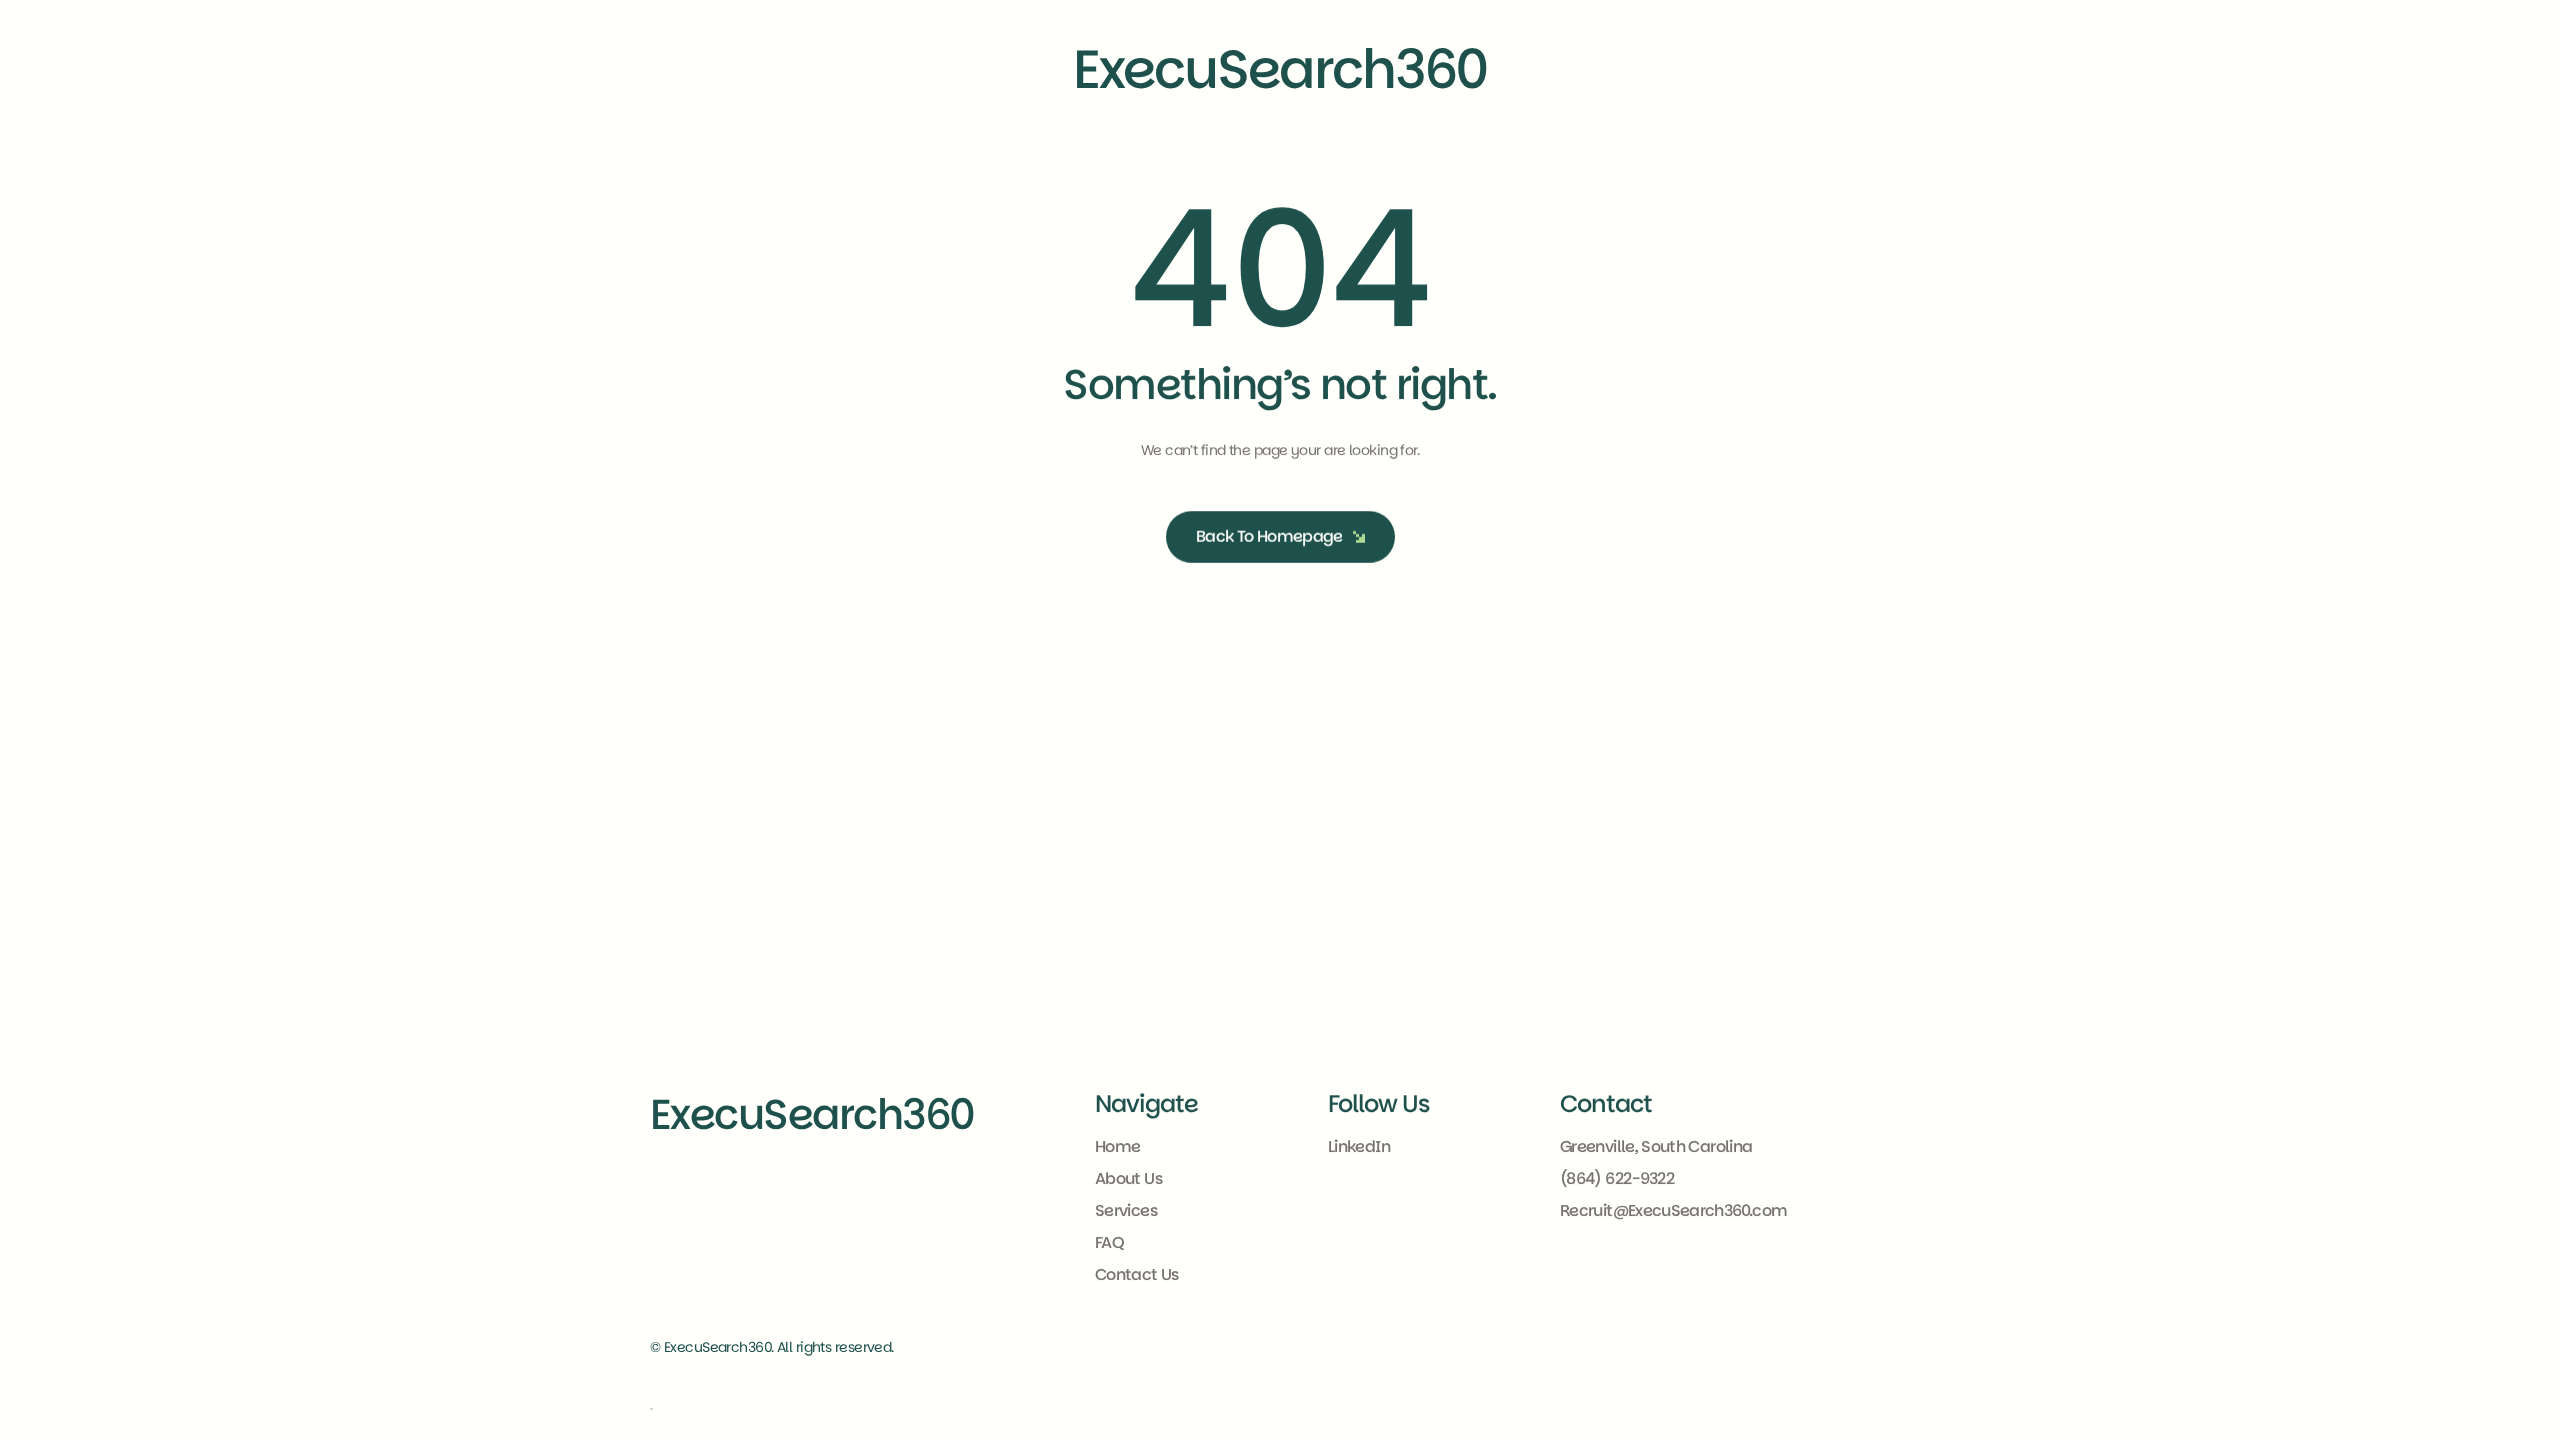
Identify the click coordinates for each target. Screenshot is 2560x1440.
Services (1126, 1210)
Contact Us (1137, 1274)
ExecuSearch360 (812, 1114)
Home (1117, 1146)
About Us (1128, 1178)
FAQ (1109, 1242)
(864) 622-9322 (1617, 1178)
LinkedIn (1359, 1146)
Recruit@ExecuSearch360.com (1673, 1210)
